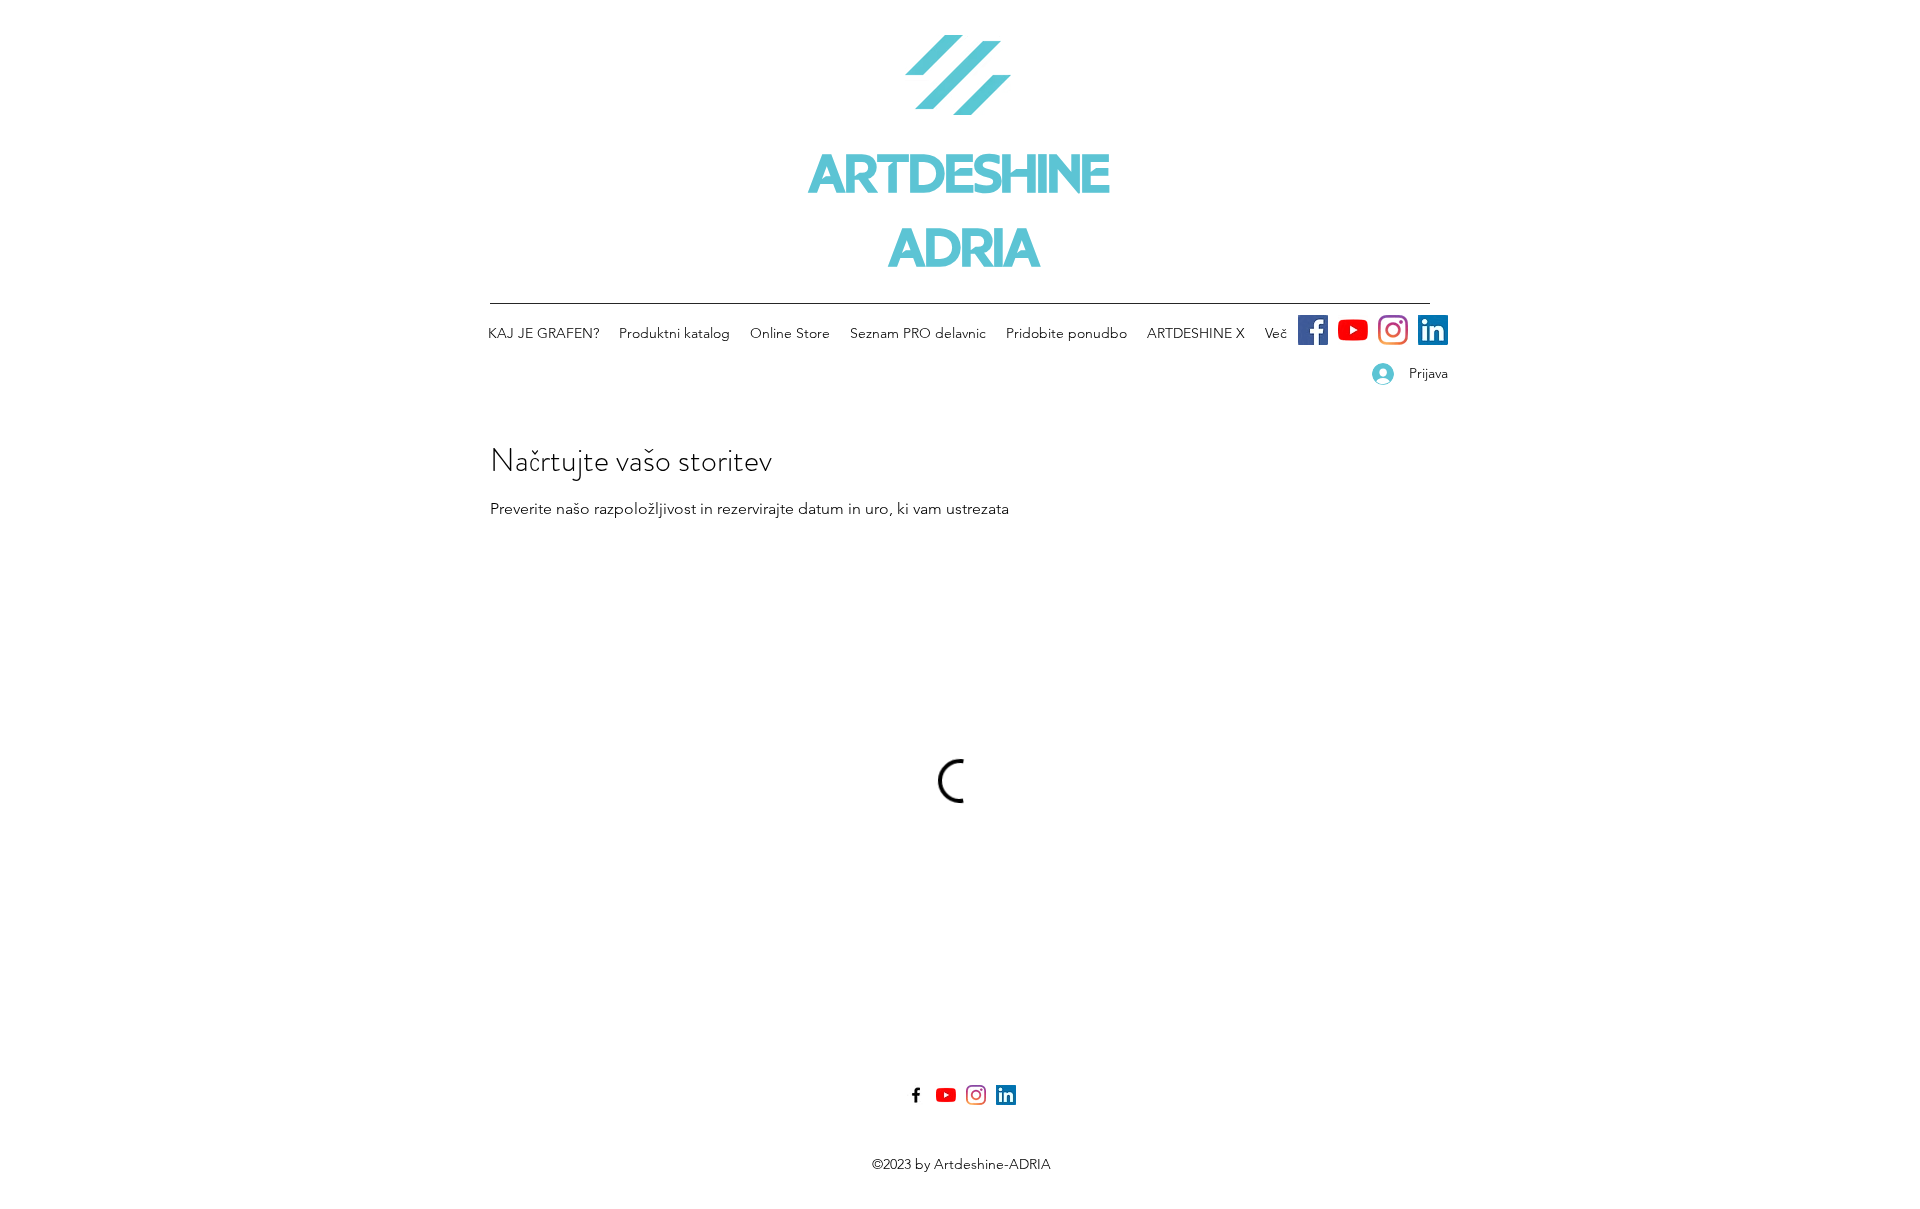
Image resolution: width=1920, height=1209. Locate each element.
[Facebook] (1313, 330)
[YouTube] (1353, 330)
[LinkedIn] (1433, 330)
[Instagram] (1393, 330)
